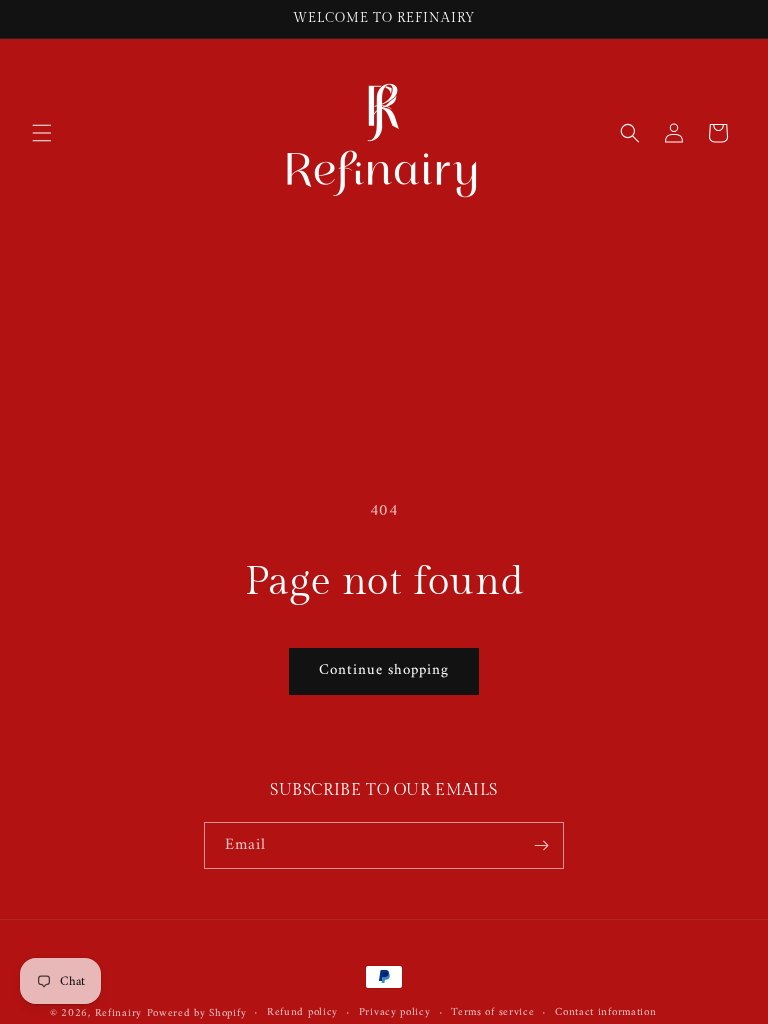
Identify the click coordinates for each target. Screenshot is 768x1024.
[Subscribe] (541, 845)
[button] (42, 133)
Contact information (605, 1013)
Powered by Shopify (197, 1013)
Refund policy (302, 1013)
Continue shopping (384, 670)
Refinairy (118, 1013)
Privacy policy (395, 1013)
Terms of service (492, 1013)
